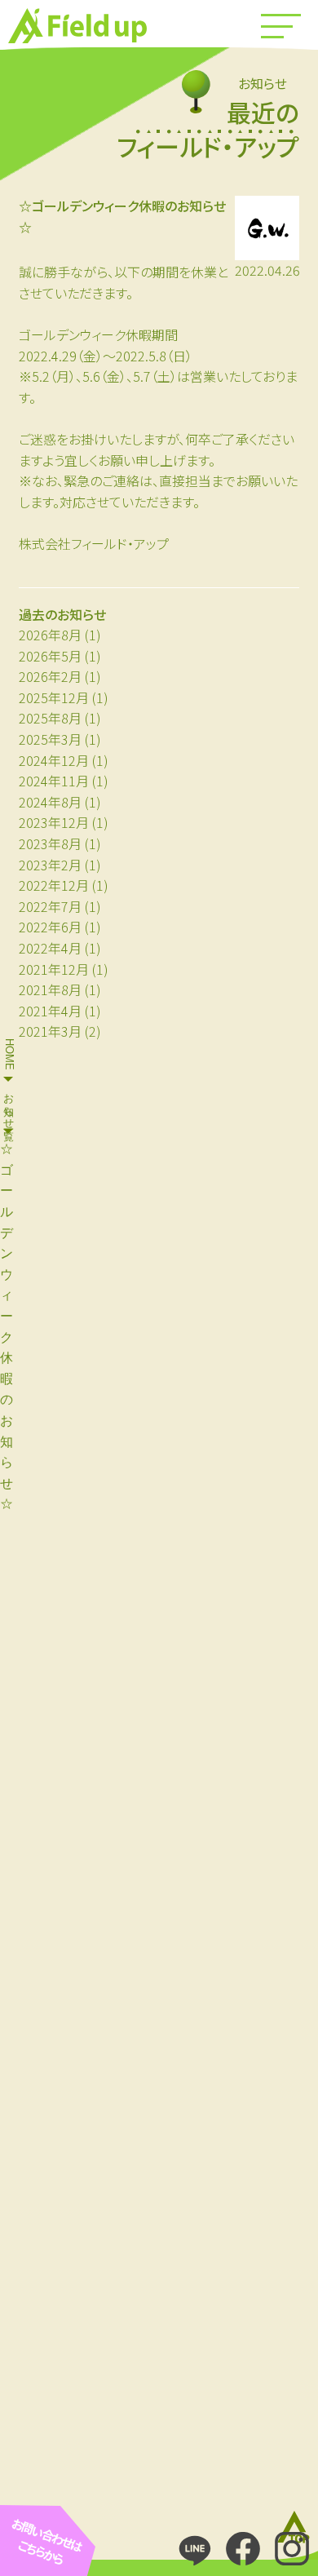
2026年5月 (50, 656)
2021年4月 (50, 1011)
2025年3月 (50, 739)
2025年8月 (50, 718)
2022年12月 (54, 885)
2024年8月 (50, 802)
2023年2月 (50, 865)
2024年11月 (54, 781)
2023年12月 (54, 822)
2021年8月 (50, 989)
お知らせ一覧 (9, 1105)
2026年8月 (50, 635)
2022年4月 (50, 948)
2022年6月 (50, 927)
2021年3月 (50, 1031)
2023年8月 (50, 843)
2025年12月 (54, 697)
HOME (9, 1054)
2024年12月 (54, 760)
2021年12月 (54, 969)
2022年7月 (50, 906)
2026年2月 (50, 676)
